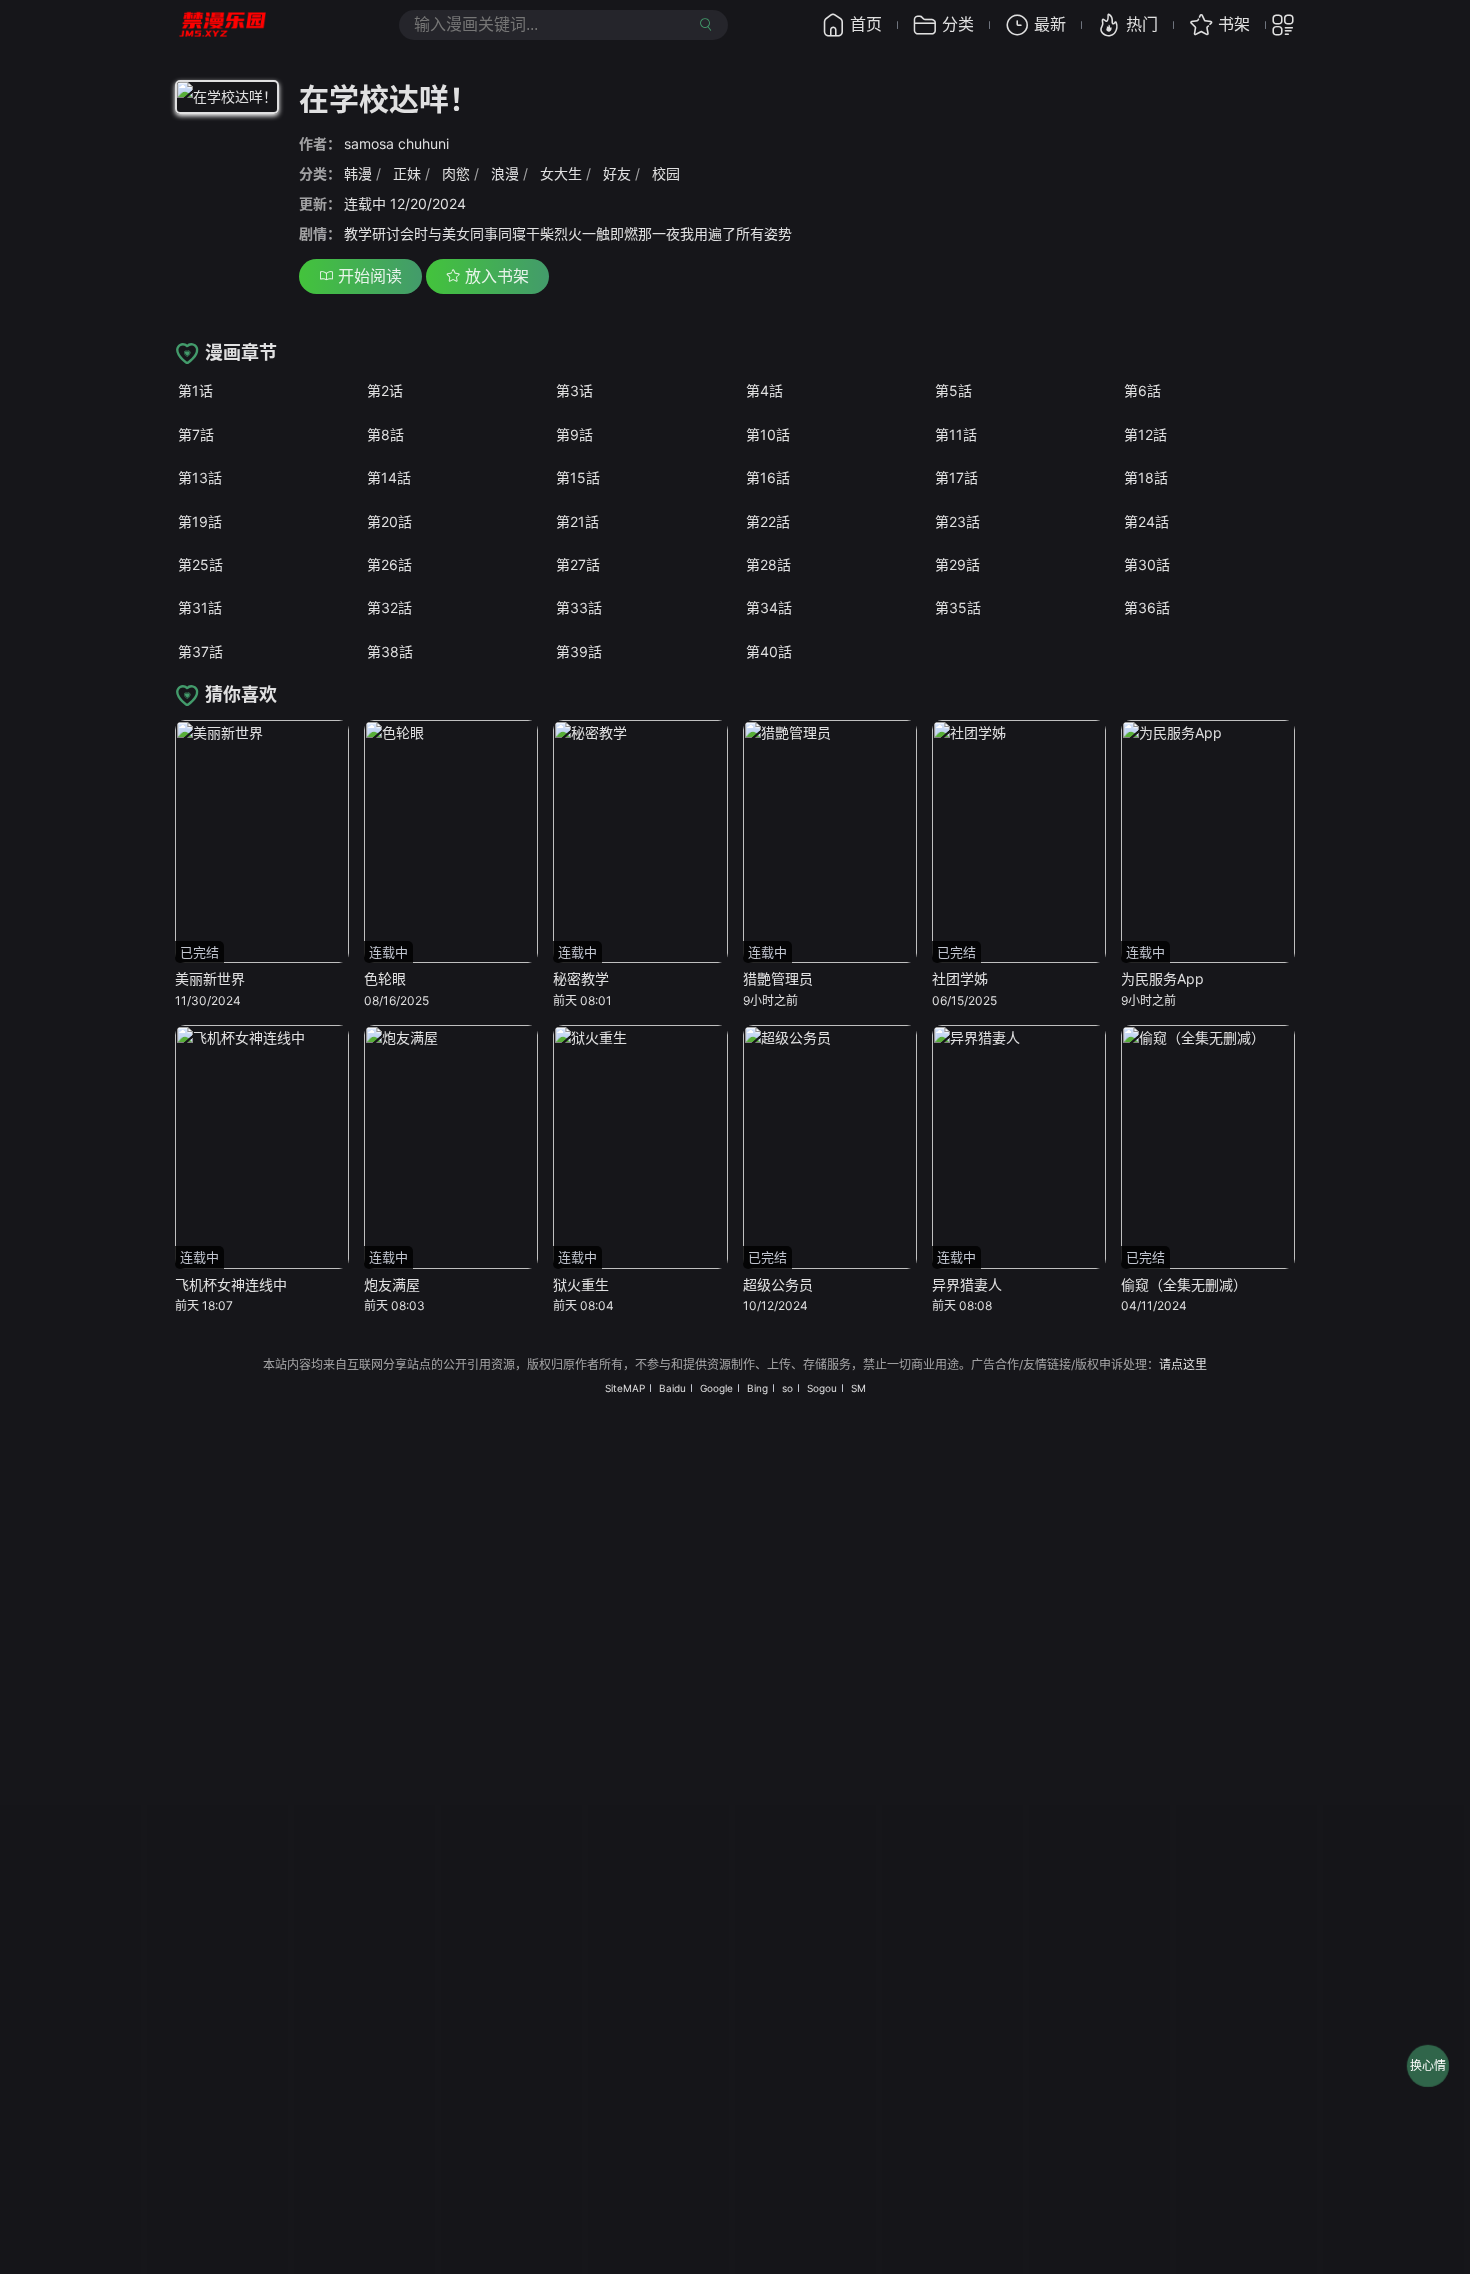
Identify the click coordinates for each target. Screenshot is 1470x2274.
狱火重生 (581, 1284)
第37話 (200, 651)
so (787, 1388)
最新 (1050, 24)
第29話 (957, 564)
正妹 (407, 173)
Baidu (672, 1388)
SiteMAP (625, 1388)
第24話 (1146, 521)
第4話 (764, 390)
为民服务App (1162, 978)
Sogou (822, 1388)
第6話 (1142, 390)
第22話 (768, 521)
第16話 (768, 477)
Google (716, 1388)
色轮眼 (385, 978)
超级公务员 (778, 1284)
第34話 (769, 607)
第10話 (768, 434)
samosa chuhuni (396, 143)
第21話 (577, 521)
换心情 (1428, 2065)
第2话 (385, 390)
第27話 (578, 564)
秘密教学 (581, 978)
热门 (1142, 24)
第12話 (1145, 434)
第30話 (1147, 564)
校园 (666, 173)
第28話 (768, 564)
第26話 (389, 564)
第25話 (200, 564)
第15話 (578, 477)
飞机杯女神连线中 (231, 1284)
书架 (1234, 24)
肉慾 (456, 173)
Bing (757, 1388)
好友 (617, 173)
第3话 (574, 390)
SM (858, 1388)
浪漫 (505, 173)
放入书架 (494, 276)
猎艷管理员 (778, 978)
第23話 (957, 521)
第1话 (195, 390)
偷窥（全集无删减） (1184, 1284)
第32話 (389, 607)
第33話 (579, 607)
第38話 (390, 651)
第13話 (200, 477)
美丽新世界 (210, 978)
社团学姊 (960, 978)
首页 (866, 24)
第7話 (196, 434)
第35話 (958, 607)
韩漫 (358, 173)
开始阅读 (367, 276)
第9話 (574, 434)
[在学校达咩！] (227, 100)
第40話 (769, 651)
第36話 (1147, 607)
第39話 (579, 651)
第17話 (956, 477)
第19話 (200, 521)
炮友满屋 (392, 1284)
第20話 (389, 521)
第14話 (389, 477)
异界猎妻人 (967, 1284)
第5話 (953, 390)
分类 (958, 24)
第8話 (385, 434)
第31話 (200, 607)
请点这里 (1183, 1364)
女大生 (561, 173)
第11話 (956, 434)
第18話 (1146, 477)
